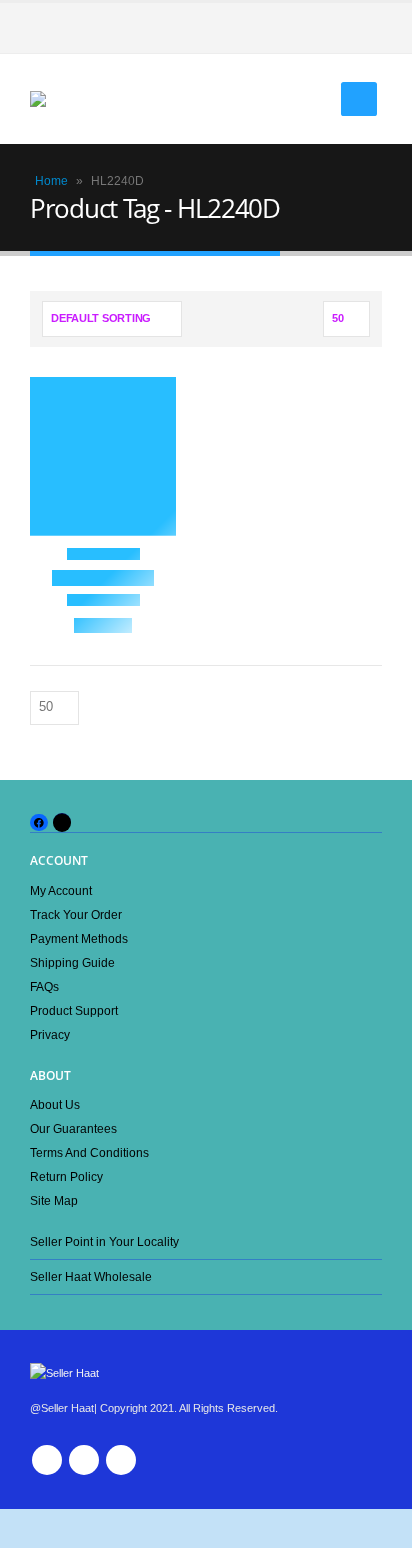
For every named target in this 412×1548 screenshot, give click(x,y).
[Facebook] (367, 28)
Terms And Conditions (89, 1152)
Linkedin (121, 1460)
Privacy (50, 1034)
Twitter (84, 1460)
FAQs (44, 986)
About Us (55, 1104)
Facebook (47, 1460)
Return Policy (66, 1176)
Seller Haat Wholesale (91, 1276)
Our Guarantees (73, 1128)
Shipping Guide (72, 962)
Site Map (54, 1200)
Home (51, 181)
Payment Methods (79, 938)
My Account (61, 890)
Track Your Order (76, 914)
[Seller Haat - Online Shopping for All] (70, 99)
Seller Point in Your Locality (104, 1241)
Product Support (74, 1010)
